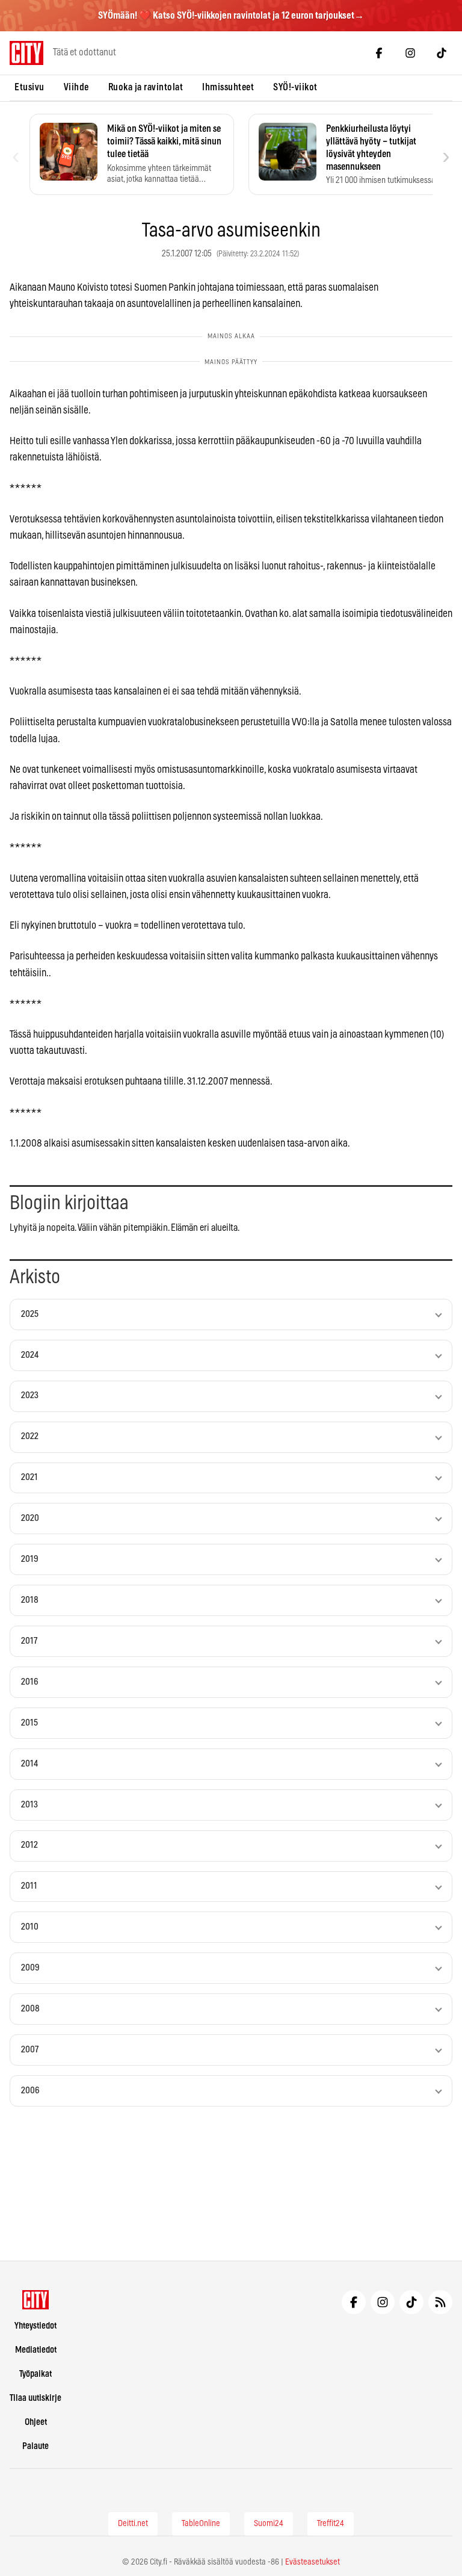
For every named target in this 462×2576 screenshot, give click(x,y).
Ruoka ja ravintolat (146, 87)
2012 (29, 1845)
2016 (30, 1682)
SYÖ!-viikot (295, 87)
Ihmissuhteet (228, 87)
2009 (30, 1968)
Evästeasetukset (313, 2562)
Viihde (76, 87)
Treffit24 (331, 2524)
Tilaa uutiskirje (35, 2398)
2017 (29, 1641)
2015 (29, 1723)
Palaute (35, 2446)
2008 (30, 2009)
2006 (30, 2091)
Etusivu (29, 87)
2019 (30, 1559)
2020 (30, 1518)
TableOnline (201, 2524)
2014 (29, 1764)
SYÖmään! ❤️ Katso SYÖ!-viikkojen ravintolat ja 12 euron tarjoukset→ (231, 16)
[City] (36, 2300)
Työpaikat (35, 2374)
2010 (30, 1927)
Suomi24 (269, 2524)
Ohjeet (36, 2422)
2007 (30, 2050)
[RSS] (440, 2302)
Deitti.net (133, 2524)
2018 (30, 1600)
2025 (30, 1314)
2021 (29, 1477)
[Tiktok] (442, 53)
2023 (30, 1395)
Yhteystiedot (35, 2326)
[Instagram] (410, 53)
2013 (29, 1805)
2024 (30, 1355)
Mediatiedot (36, 2350)
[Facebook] (379, 53)
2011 (29, 1886)
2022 (30, 1436)
